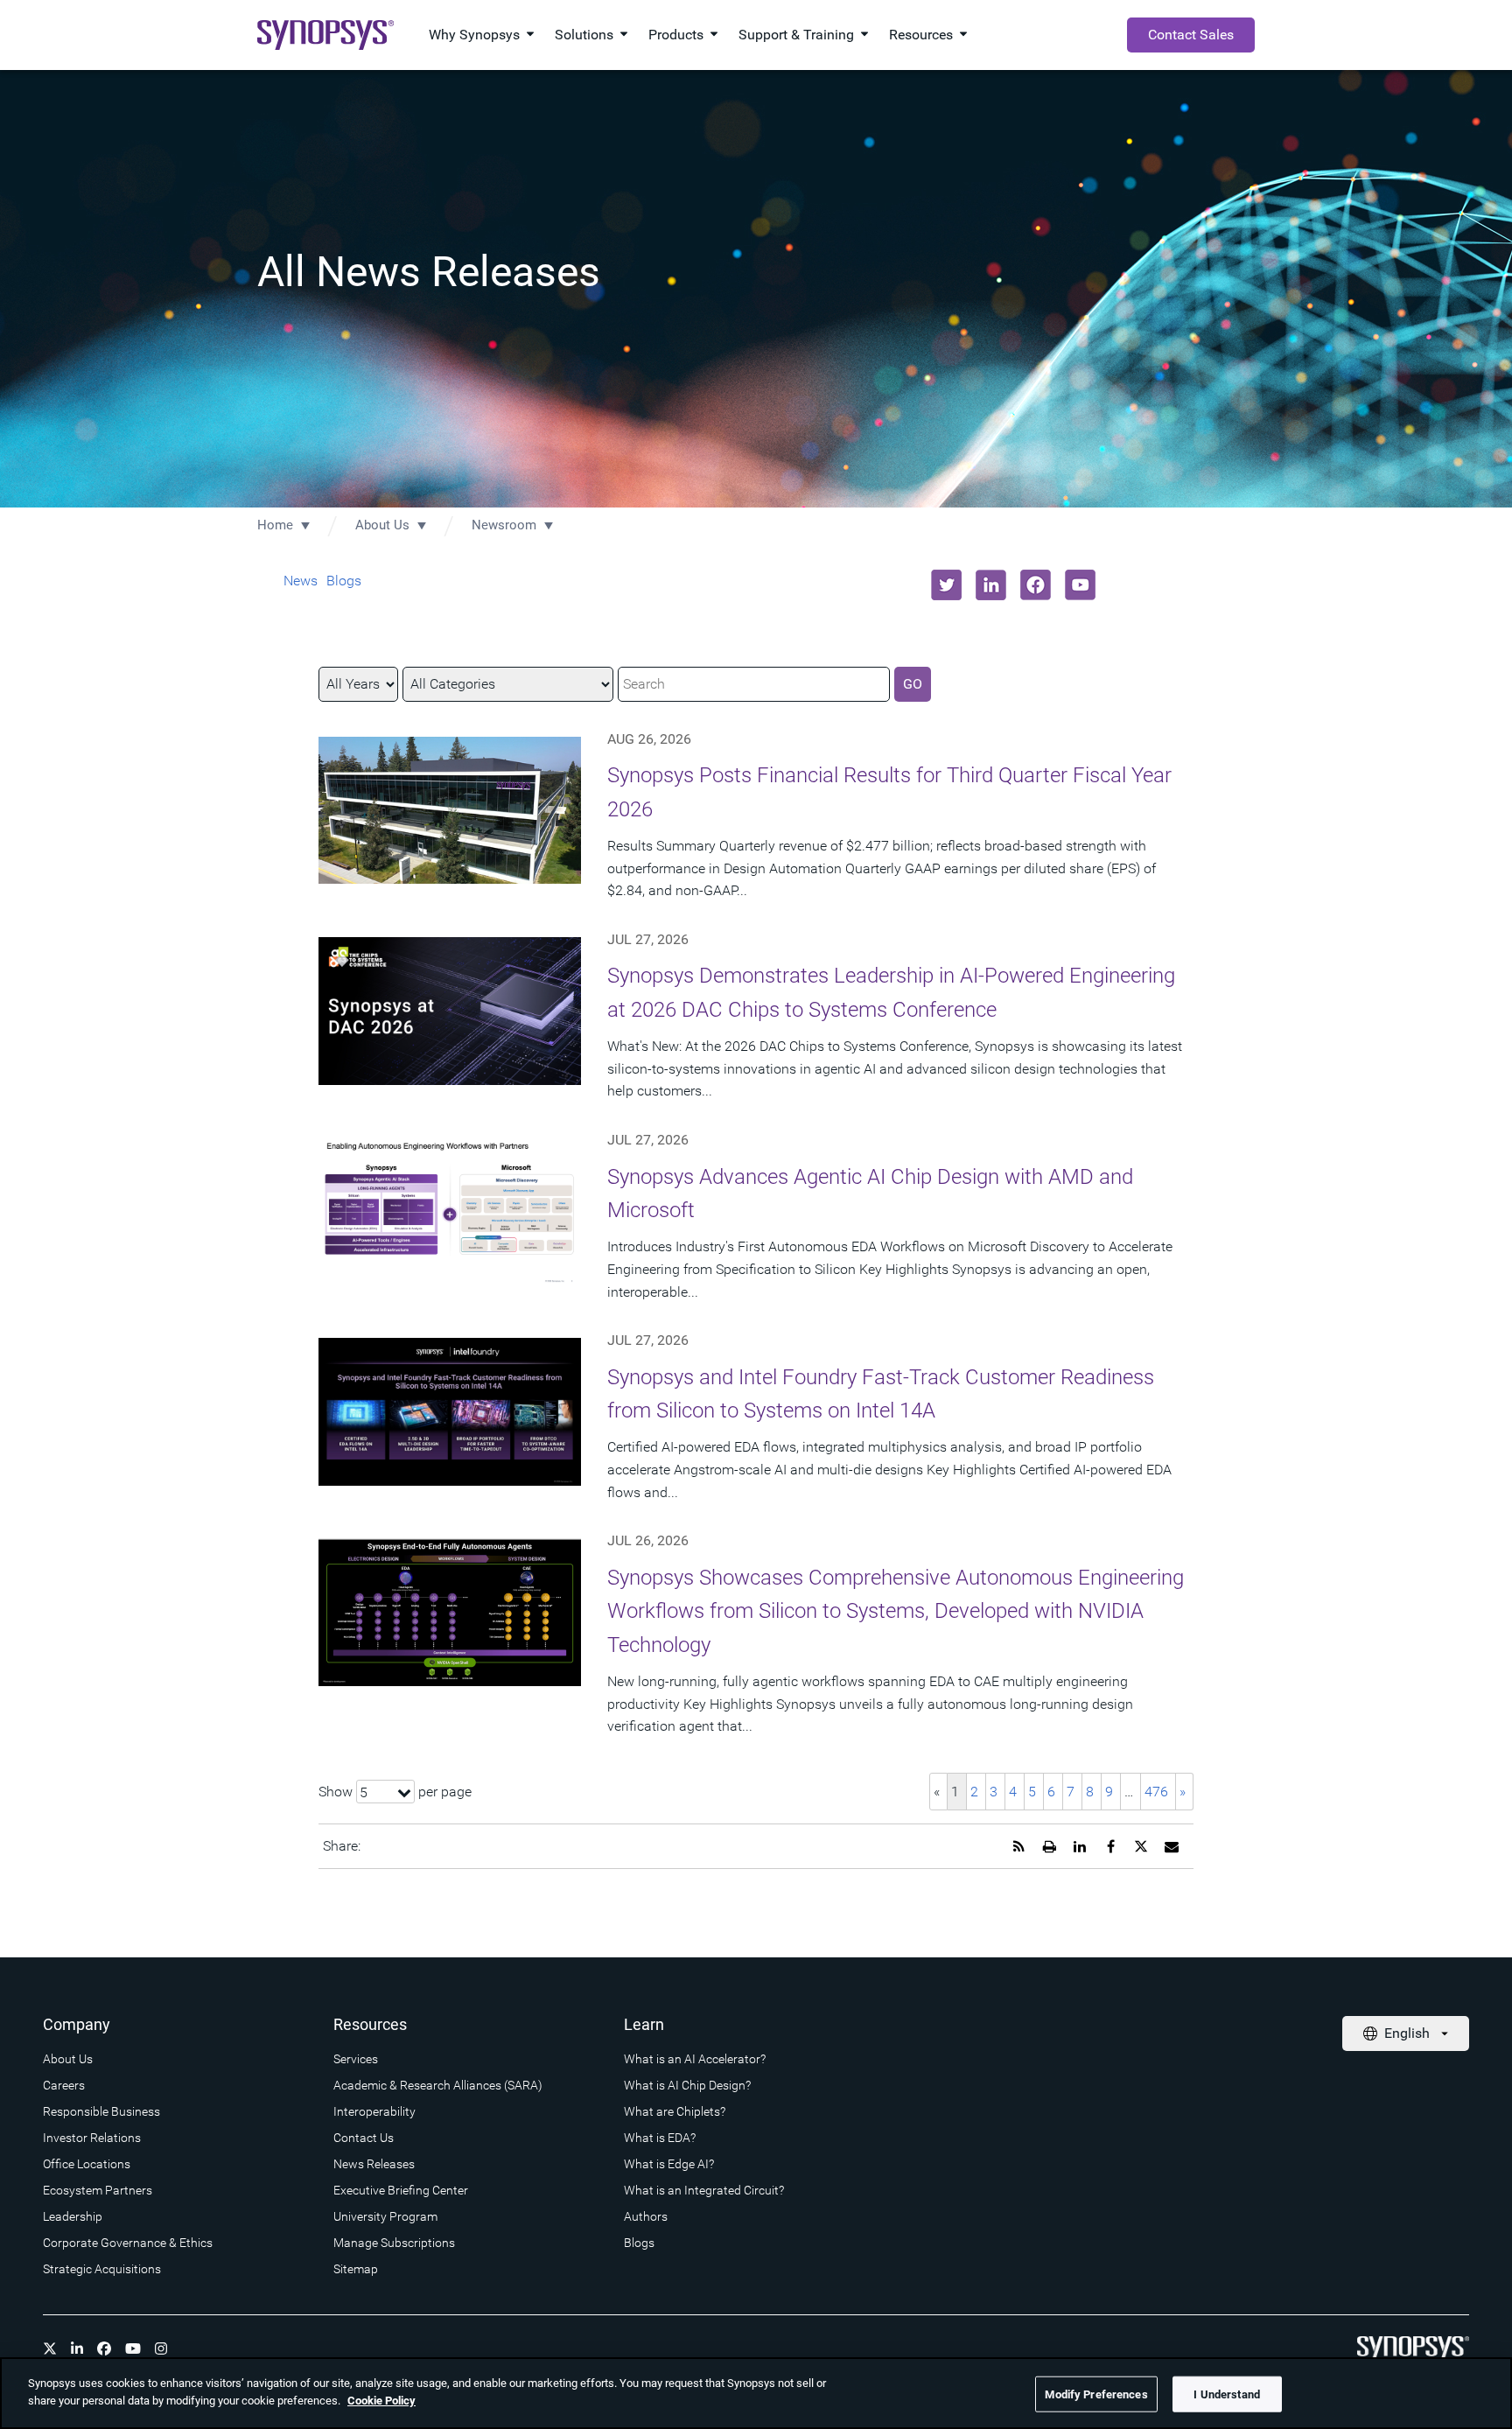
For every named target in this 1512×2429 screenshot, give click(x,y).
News (301, 581)
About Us (382, 525)
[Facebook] (104, 2348)
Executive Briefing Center (401, 2190)
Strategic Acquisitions (102, 2269)
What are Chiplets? (675, 2111)
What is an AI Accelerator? (695, 2059)
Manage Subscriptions (394, 2243)
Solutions (584, 35)
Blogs (344, 581)
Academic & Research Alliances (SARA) (438, 2085)
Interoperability (374, 2111)
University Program (385, 2216)
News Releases (374, 2164)
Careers (64, 2085)
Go (913, 684)
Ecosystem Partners (98, 2190)
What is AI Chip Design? (687, 2085)
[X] (50, 2348)
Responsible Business (101, 2111)
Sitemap (356, 2269)
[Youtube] (133, 2348)
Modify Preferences (1096, 2394)
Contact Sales (1191, 35)
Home (275, 525)
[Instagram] (161, 2348)
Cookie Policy (381, 2400)
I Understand (1227, 2394)
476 (1156, 1792)
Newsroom (504, 525)
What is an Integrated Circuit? (704, 2190)
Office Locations (87, 2164)
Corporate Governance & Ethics (128, 2243)
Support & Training (796, 35)
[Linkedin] (77, 2348)
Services (356, 2059)
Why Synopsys (474, 35)
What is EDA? (660, 2138)
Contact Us (364, 2138)
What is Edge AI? (669, 2164)
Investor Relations (92, 2138)
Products (676, 35)
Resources (921, 35)
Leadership (73, 2216)
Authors (646, 2216)
